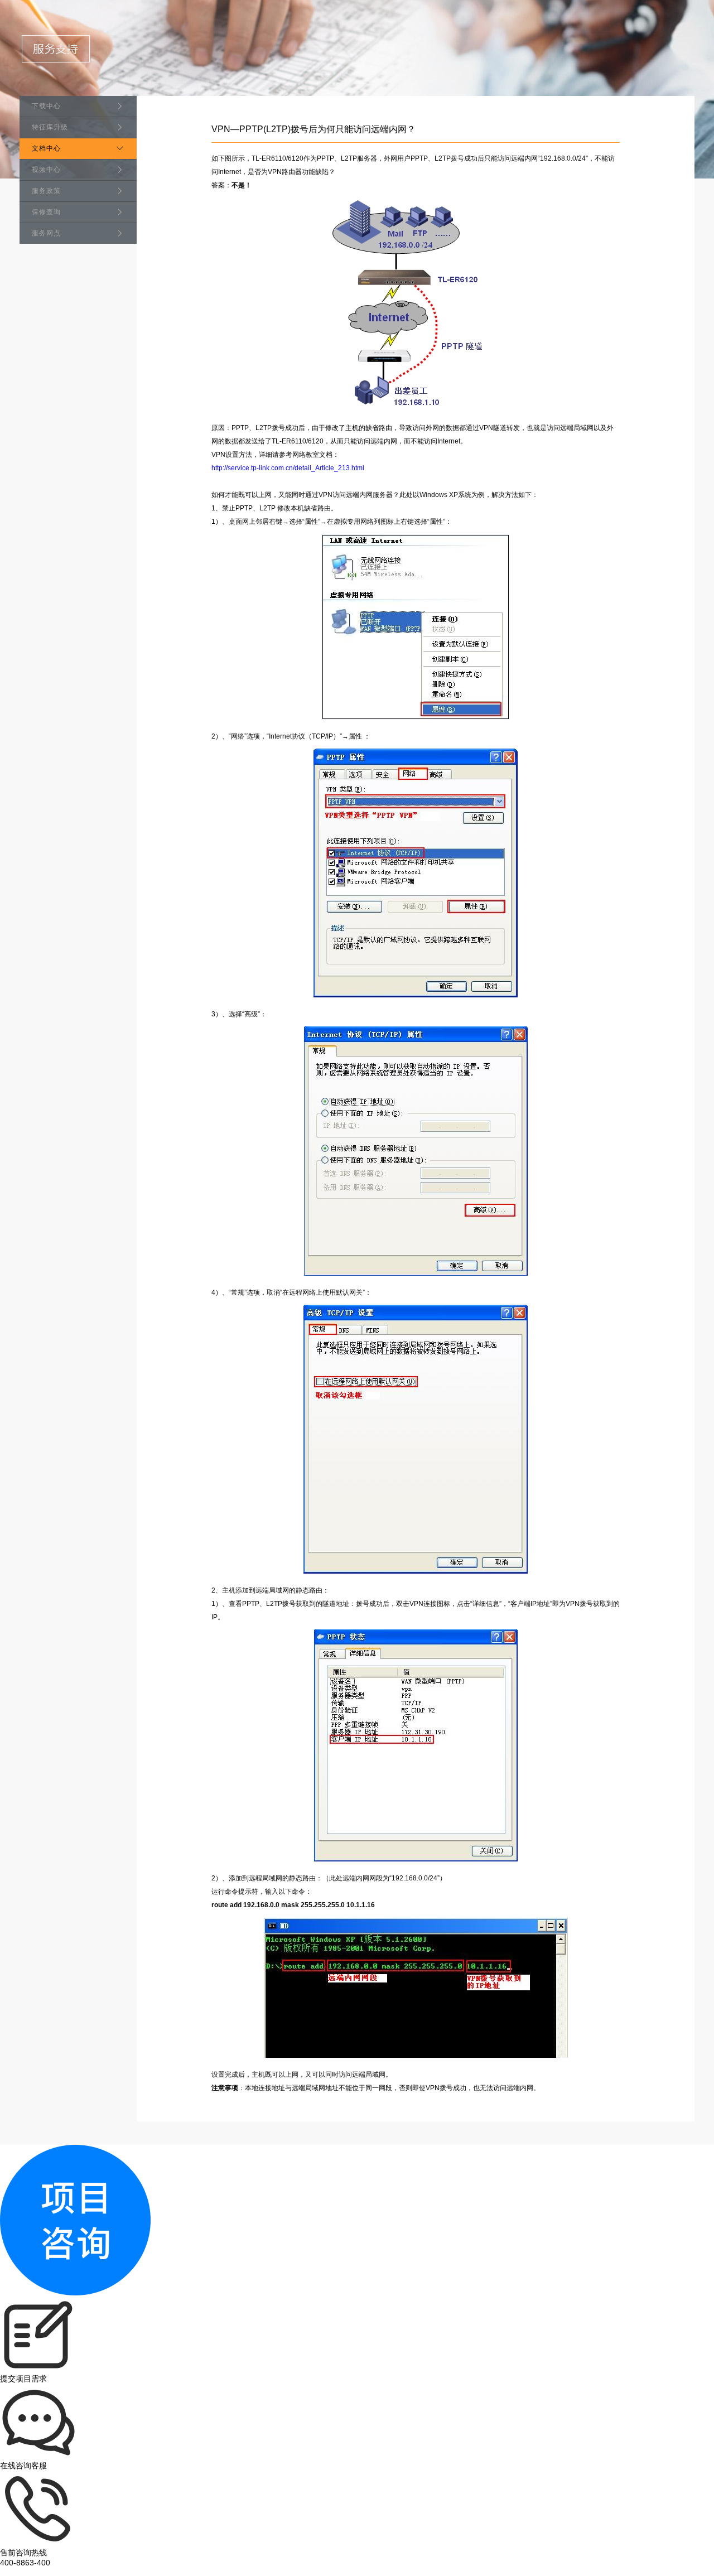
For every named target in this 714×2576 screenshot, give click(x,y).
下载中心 (46, 106)
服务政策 (46, 191)
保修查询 (46, 212)
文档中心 (46, 148)
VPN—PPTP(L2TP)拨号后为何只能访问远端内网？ (313, 129)
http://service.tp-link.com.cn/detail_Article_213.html (288, 468)
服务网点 (46, 233)
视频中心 (46, 170)
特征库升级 (50, 127)
